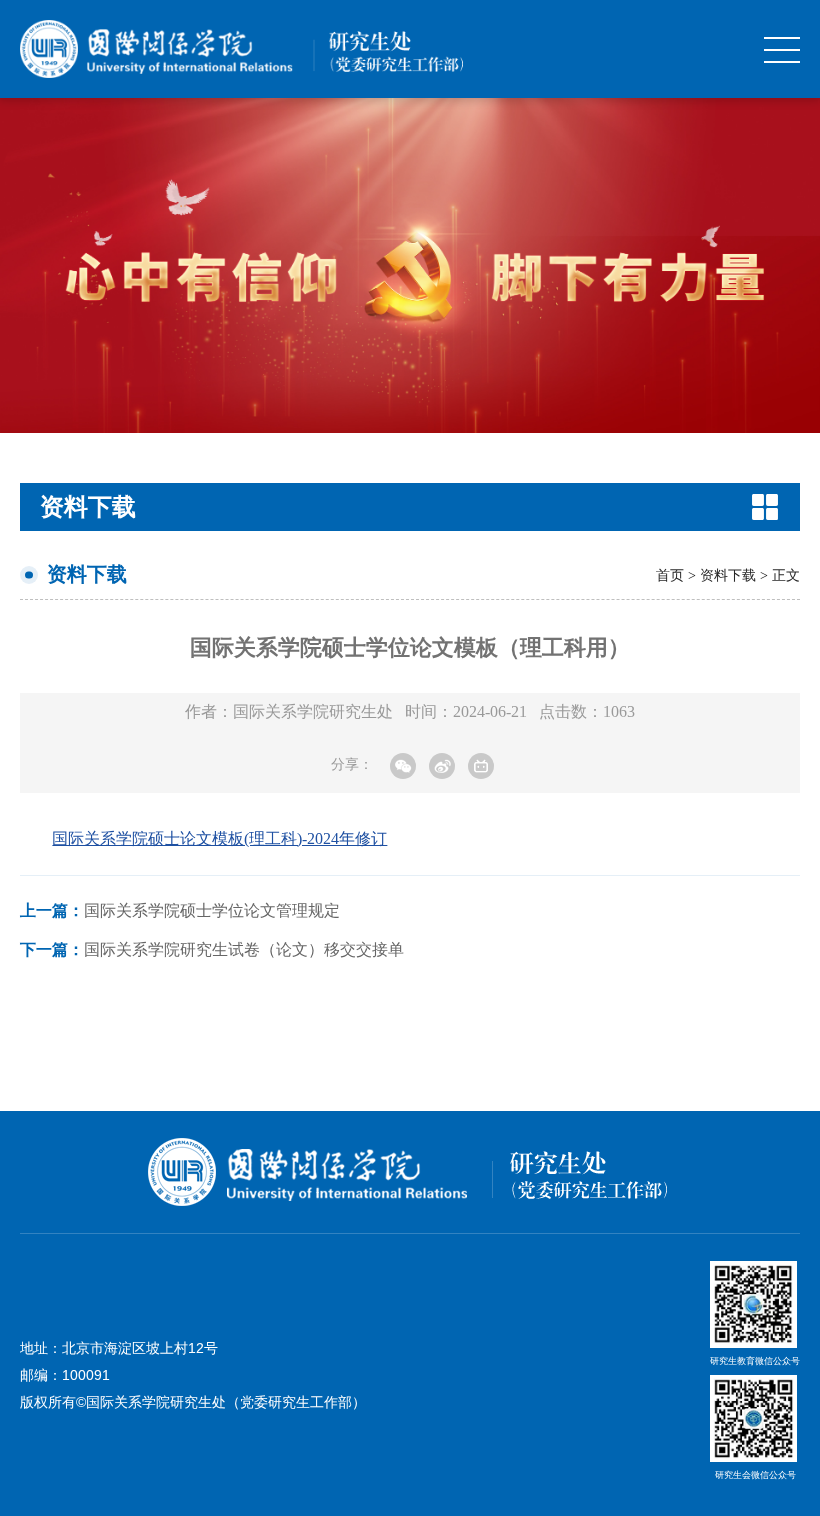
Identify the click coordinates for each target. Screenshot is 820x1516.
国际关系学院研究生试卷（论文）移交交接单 (212, 949)
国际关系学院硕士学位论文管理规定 (180, 910)
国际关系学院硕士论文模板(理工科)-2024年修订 (219, 839)
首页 (670, 575)
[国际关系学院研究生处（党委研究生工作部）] (244, 49)
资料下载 (728, 575)
